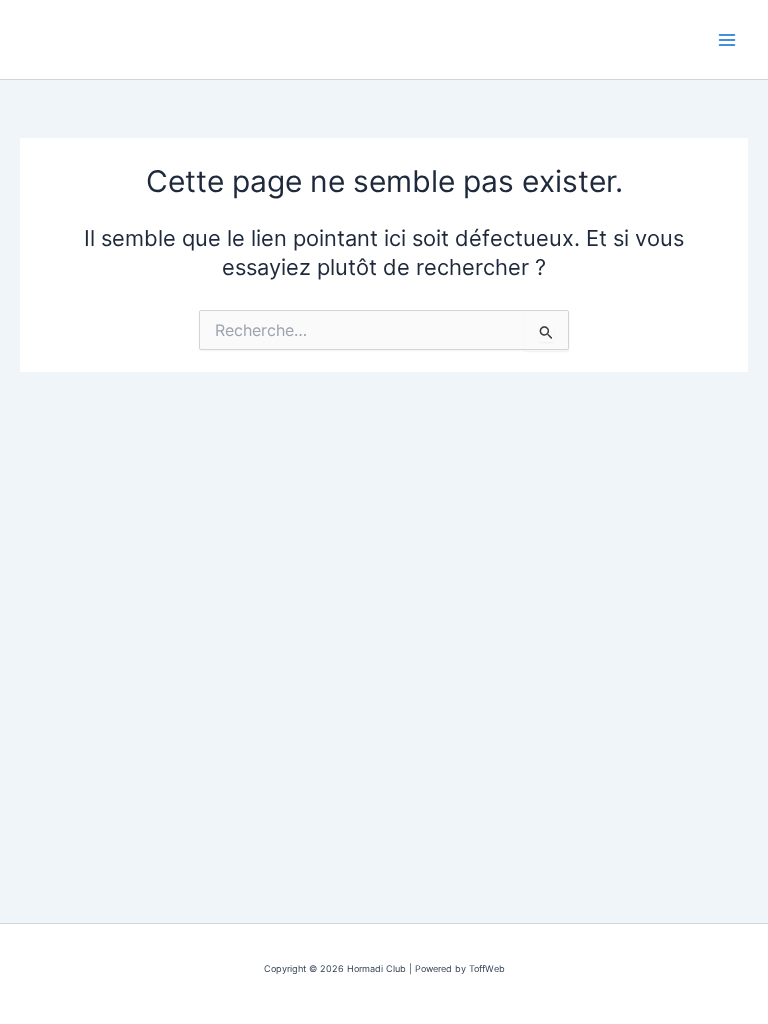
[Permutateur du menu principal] (727, 40)
